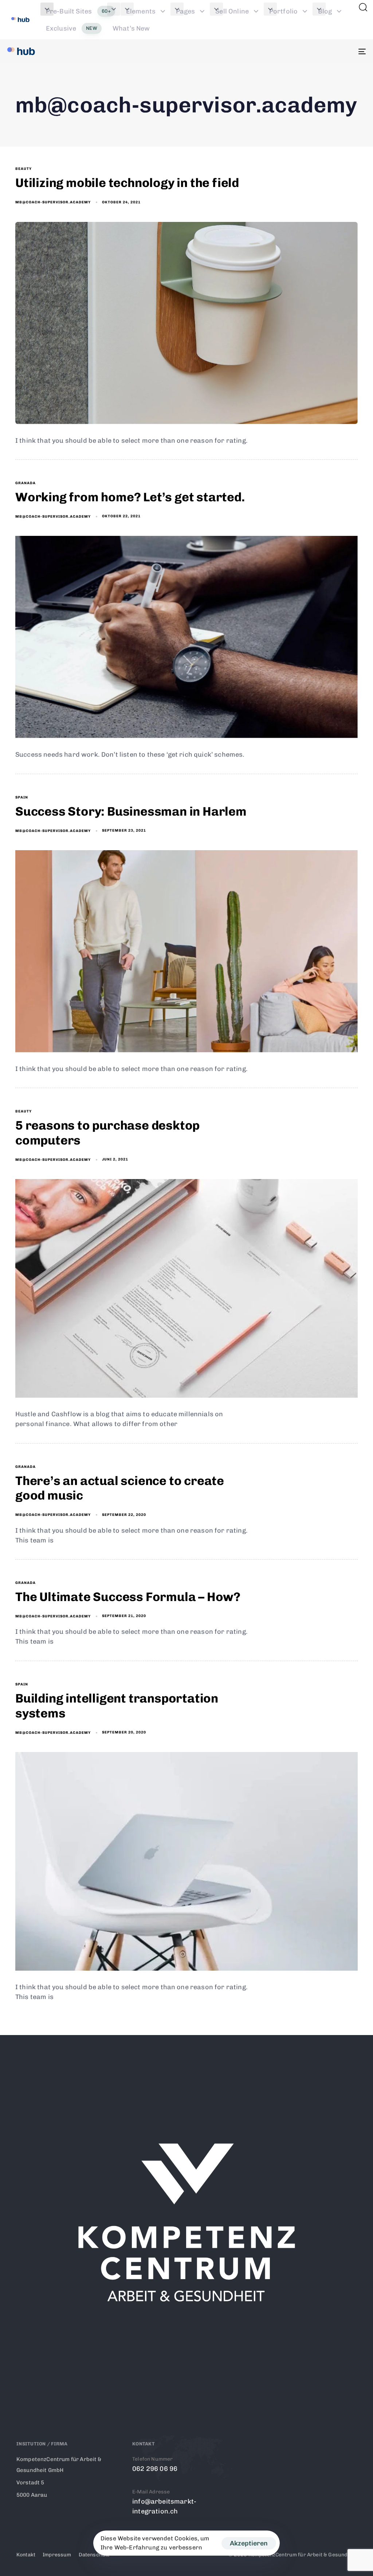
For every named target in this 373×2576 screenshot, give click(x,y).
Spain (22, 797)
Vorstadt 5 (30, 2483)
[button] (127, 9)
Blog (325, 11)
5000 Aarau (32, 2495)
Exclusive (72, 28)
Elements (141, 11)
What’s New (131, 28)
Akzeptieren (249, 2543)
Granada (25, 483)
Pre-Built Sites (78, 11)
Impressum (57, 2555)
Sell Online (232, 11)
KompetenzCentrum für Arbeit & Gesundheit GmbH (59, 2465)
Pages (186, 11)
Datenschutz (94, 2555)
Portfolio (283, 11)
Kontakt (26, 2555)
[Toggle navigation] (306, 51)
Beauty (23, 169)
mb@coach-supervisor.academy (53, 202)
